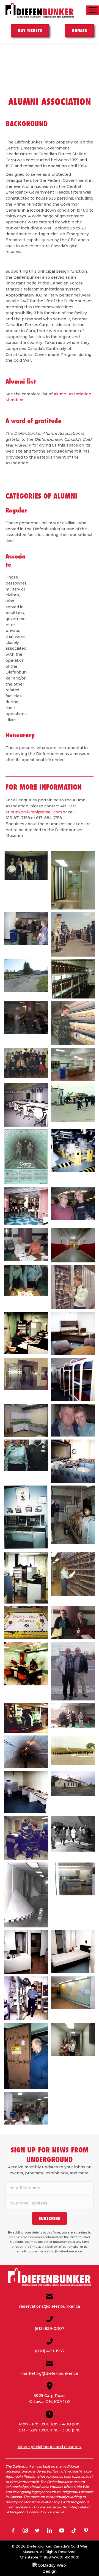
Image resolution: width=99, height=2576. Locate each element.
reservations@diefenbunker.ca (49, 2306)
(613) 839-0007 (50, 2329)
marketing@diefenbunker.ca (50, 2373)
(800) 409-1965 (50, 2351)
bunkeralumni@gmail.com (36, 812)
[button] (49, 2218)
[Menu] (93, 10)
